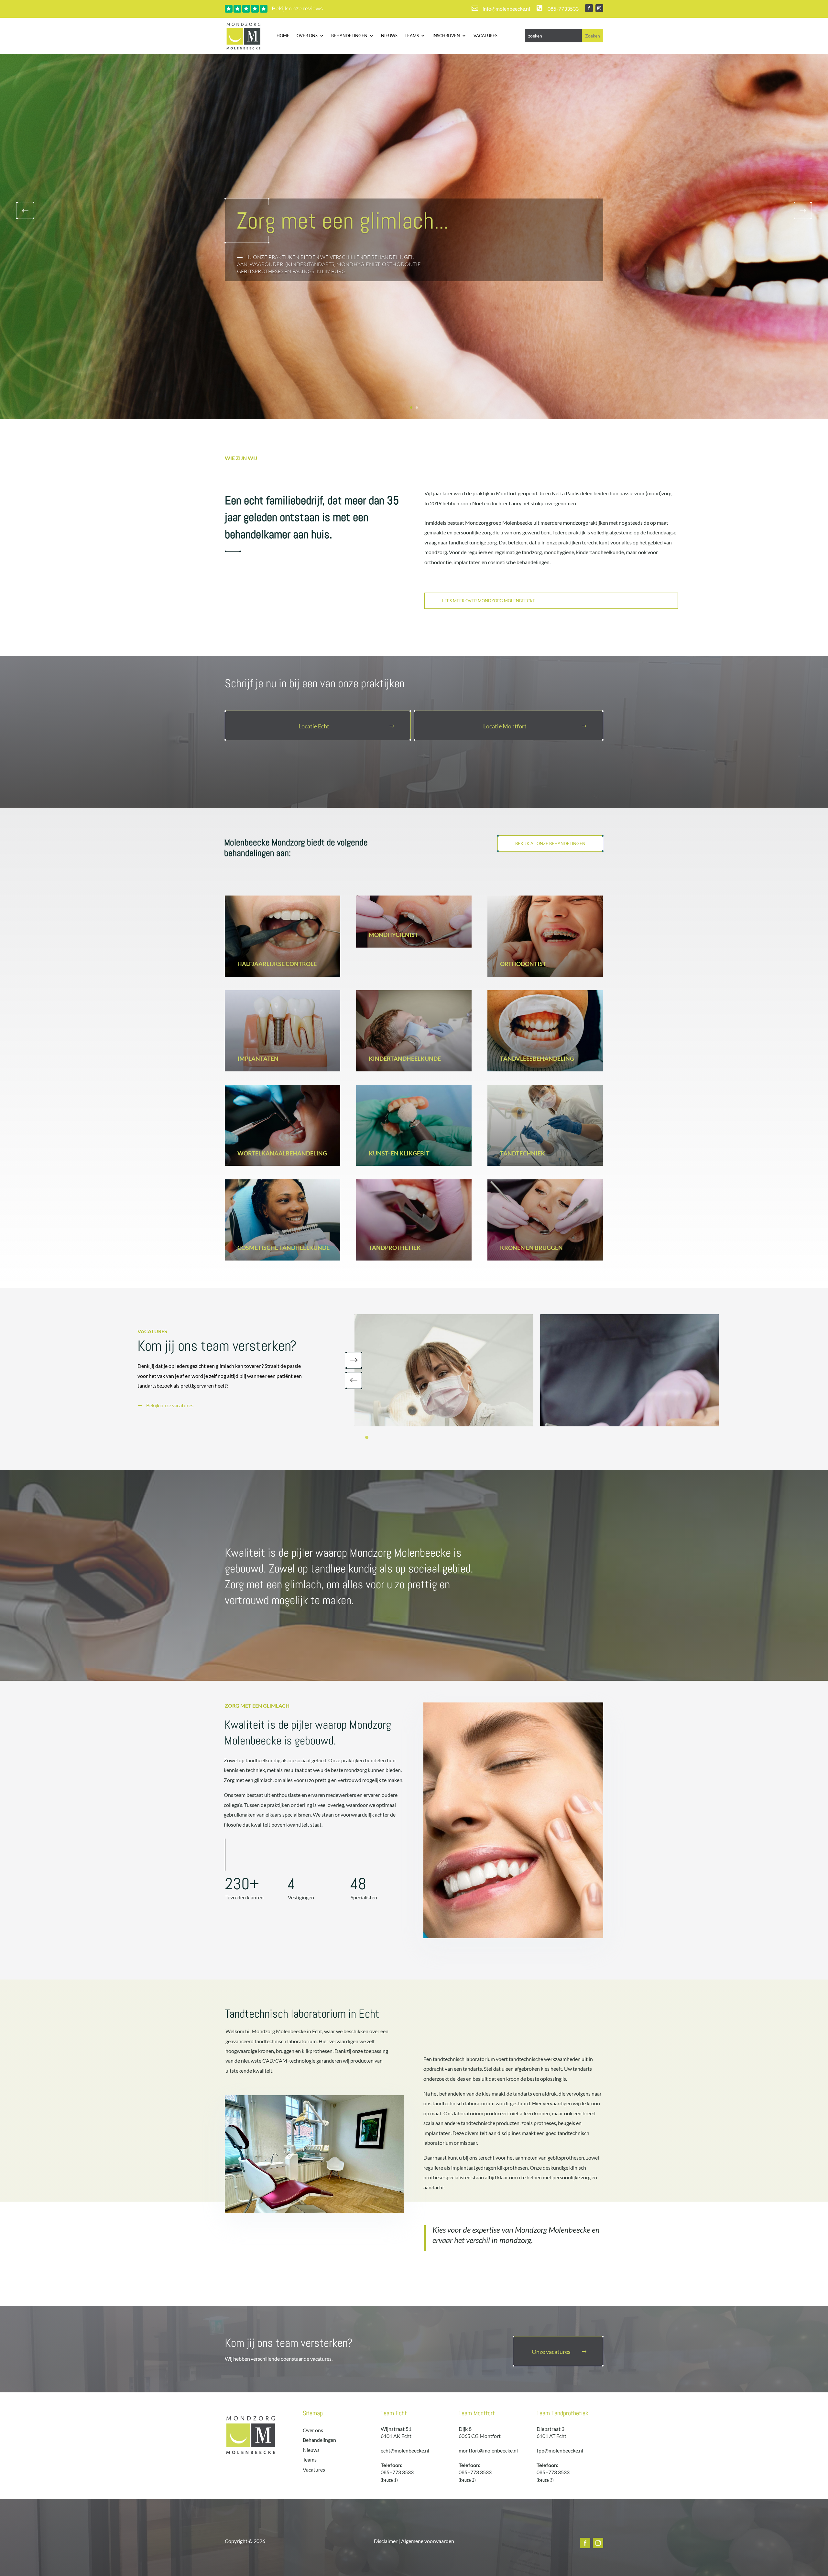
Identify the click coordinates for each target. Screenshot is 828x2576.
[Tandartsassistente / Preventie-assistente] (630, 1370)
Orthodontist (523, 964)
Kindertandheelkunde (405, 1058)
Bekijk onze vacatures (170, 1405)
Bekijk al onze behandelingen (550, 843)
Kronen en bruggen (531, 1248)
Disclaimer (386, 2541)
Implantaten (258, 1058)
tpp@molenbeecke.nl (560, 2450)
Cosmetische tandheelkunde (283, 1248)
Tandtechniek (523, 1153)
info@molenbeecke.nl (506, 9)
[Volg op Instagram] (599, 8)
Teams (412, 36)
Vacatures (485, 36)
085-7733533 (563, 9)
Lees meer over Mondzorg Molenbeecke (489, 601)
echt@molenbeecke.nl (405, 2450)
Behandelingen (349, 36)
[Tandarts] (444, 1370)
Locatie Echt (314, 726)
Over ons (307, 36)
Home (283, 36)
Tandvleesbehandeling (537, 1058)
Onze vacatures (551, 2352)
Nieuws (389, 36)
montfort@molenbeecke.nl (488, 2450)
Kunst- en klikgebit (399, 1153)
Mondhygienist (393, 935)
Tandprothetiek (395, 1248)
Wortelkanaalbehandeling (282, 1153)
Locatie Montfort (505, 726)
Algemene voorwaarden (428, 2541)
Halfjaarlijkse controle (277, 964)
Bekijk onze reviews (297, 9)
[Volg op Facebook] (589, 8)
